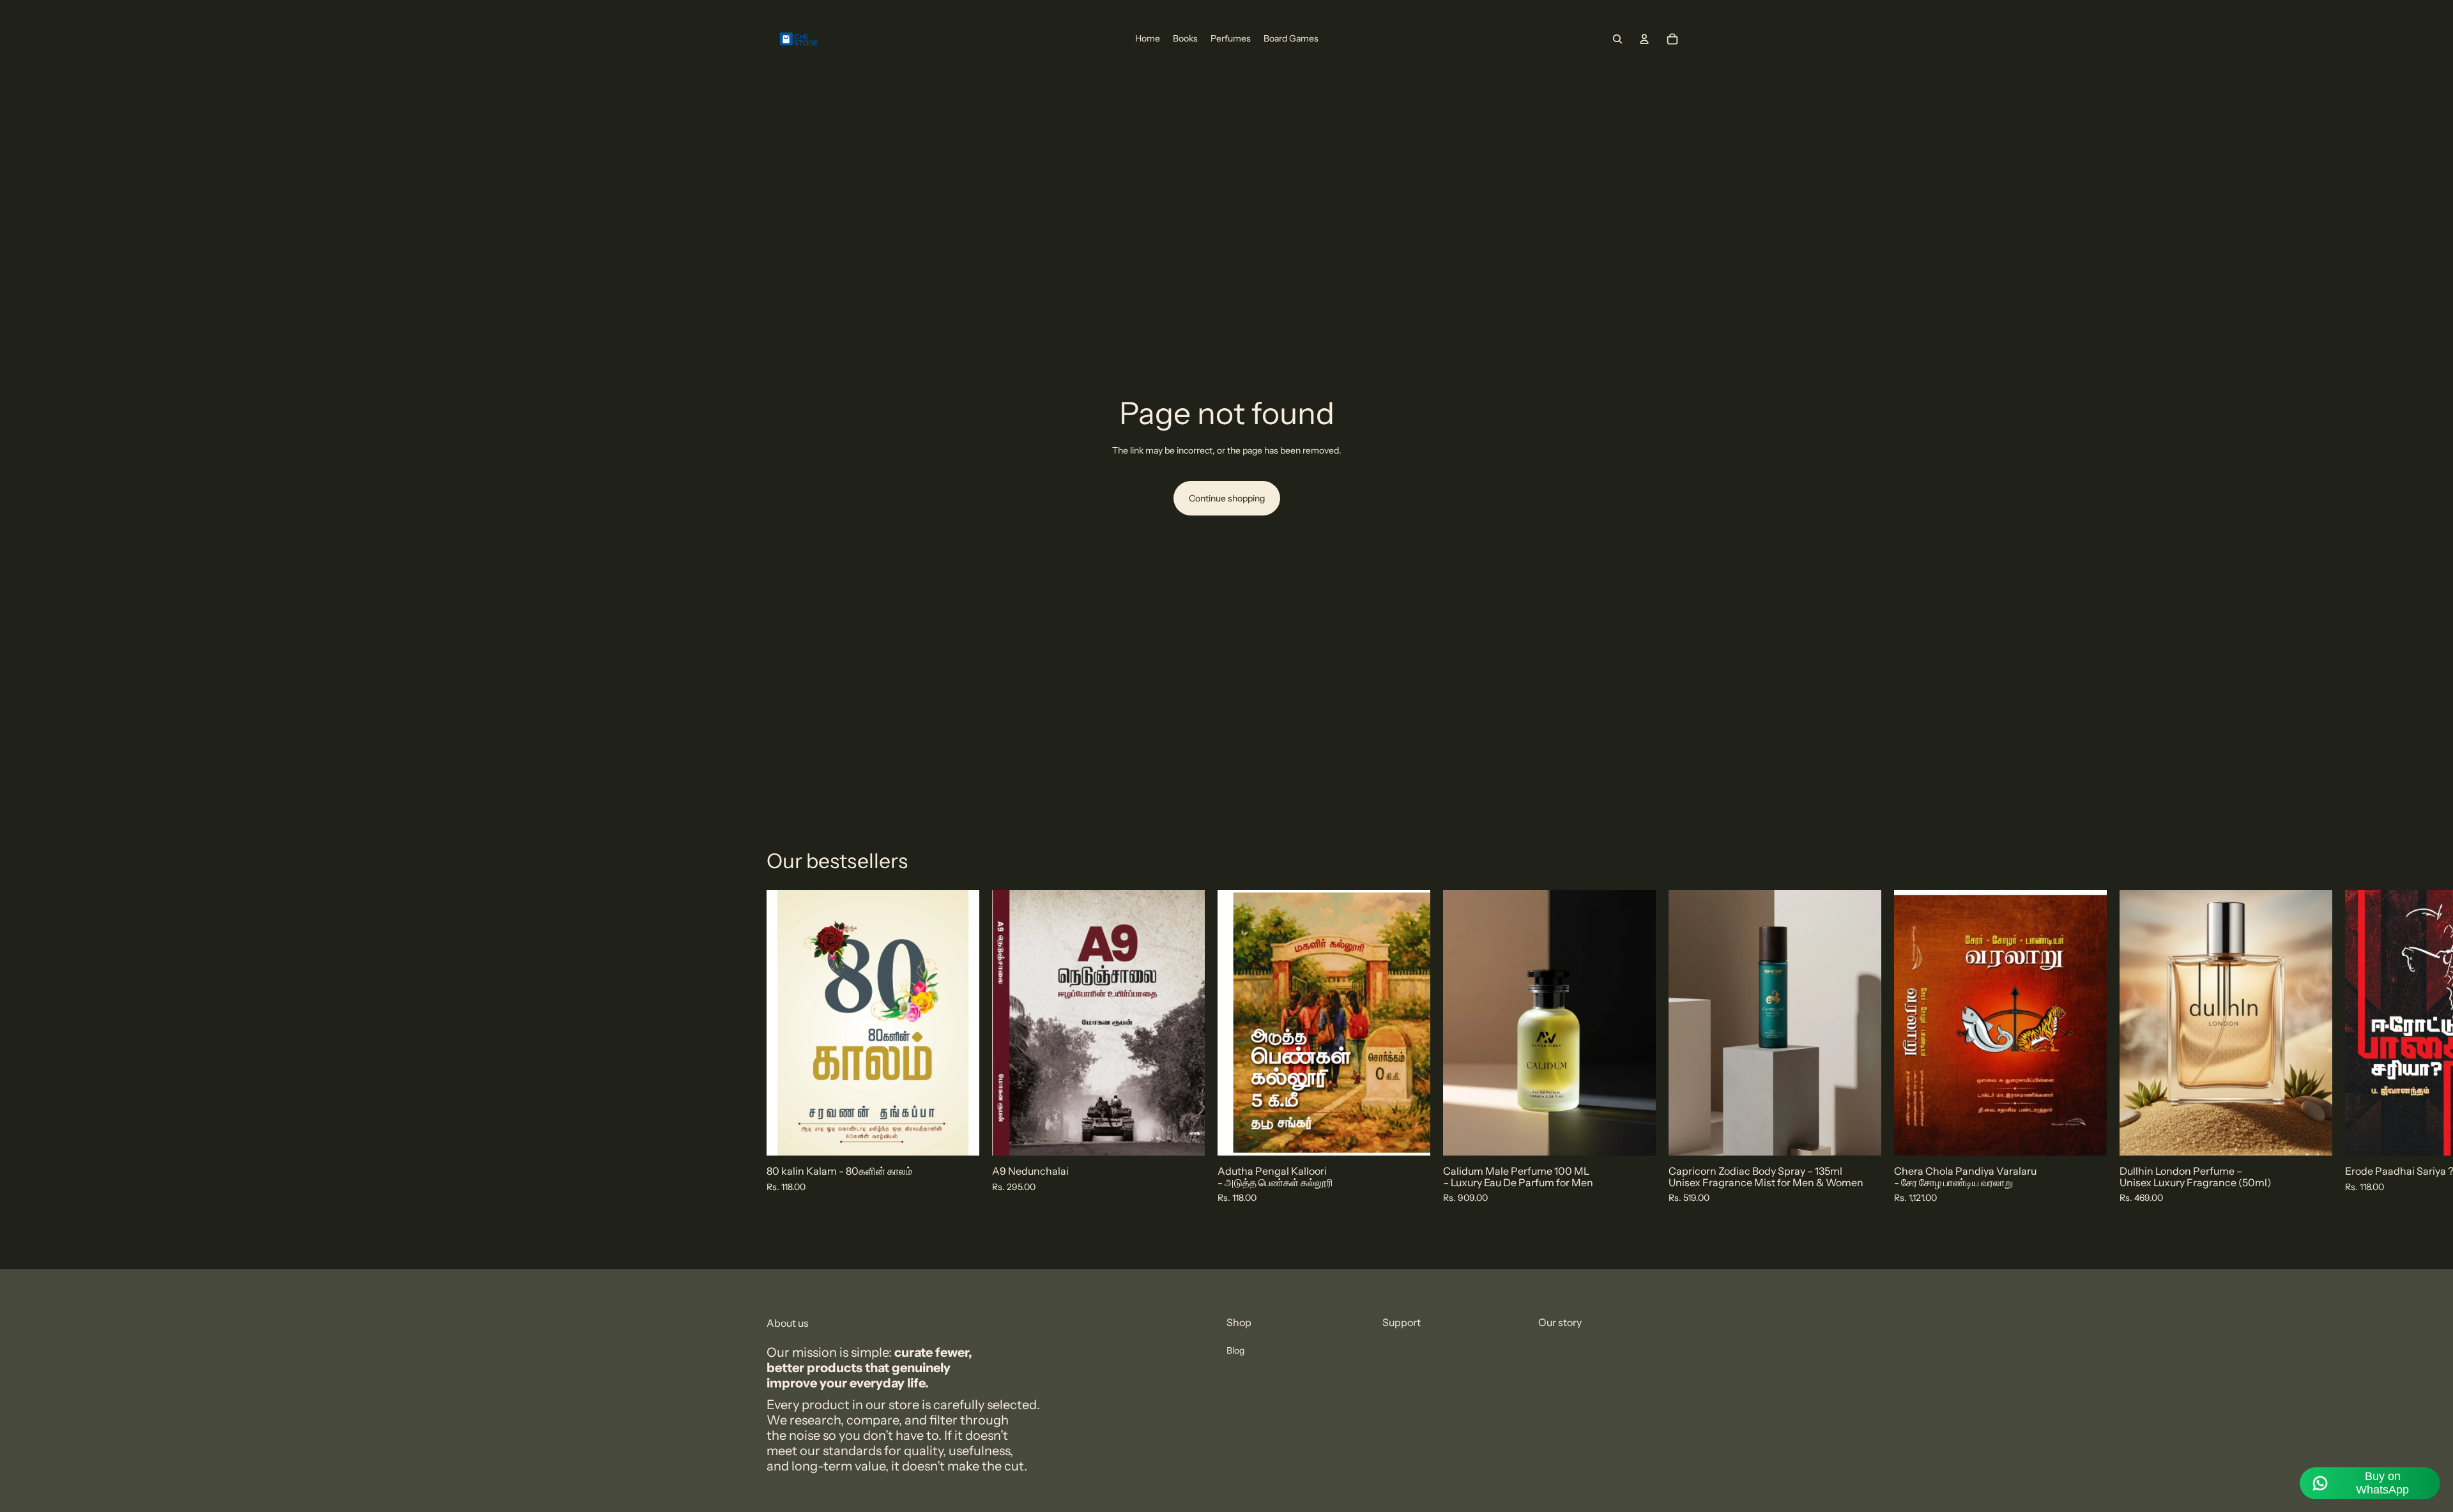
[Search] (1617, 39)
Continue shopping (1227, 498)
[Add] (959, 1136)
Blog (1235, 1350)
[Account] (1644, 39)
